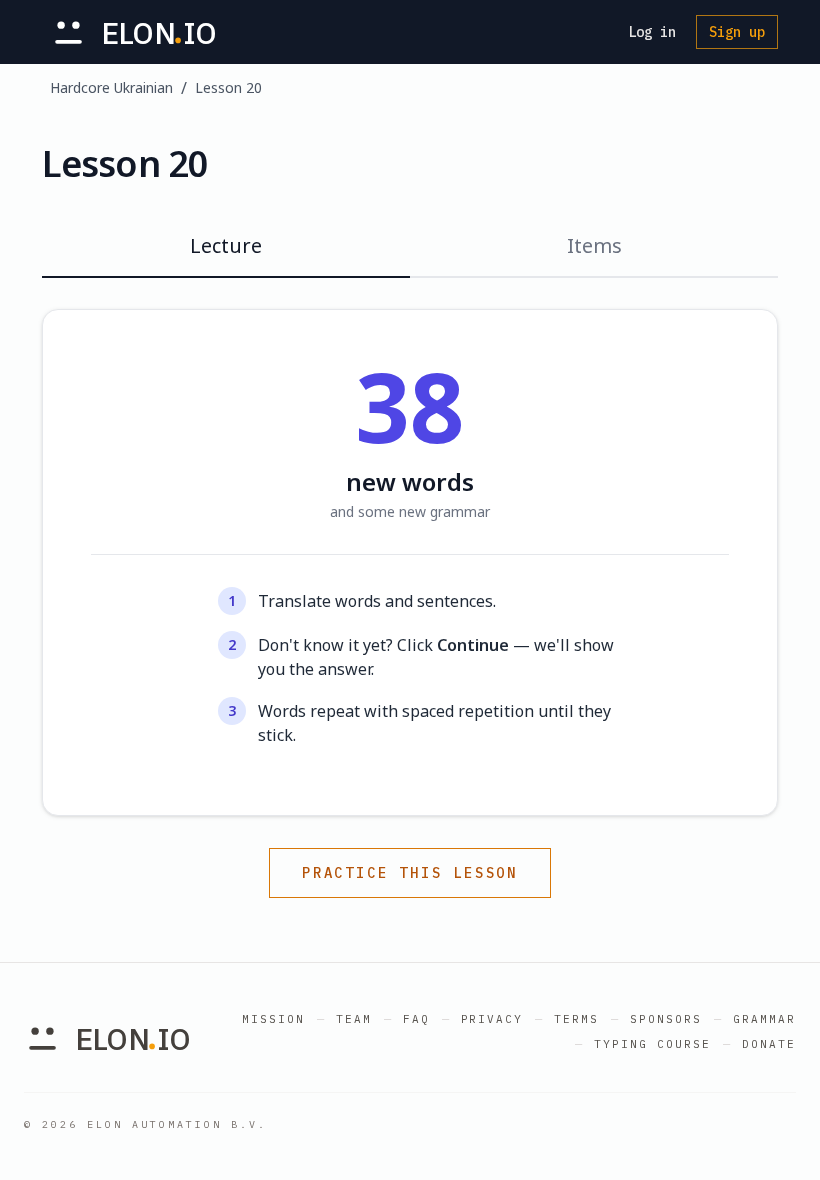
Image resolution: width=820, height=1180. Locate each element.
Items (594, 245)
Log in (652, 32)
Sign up (737, 32)
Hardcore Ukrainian (111, 87)
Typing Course (652, 1044)
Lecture (226, 245)
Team (354, 1019)
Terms (576, 1019)
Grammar (764, 1019)
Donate (769, 1044)
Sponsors (666, 1019)
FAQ (416, 1019)
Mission (273, 1019)
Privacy (492, 1019)
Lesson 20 (228, 87)
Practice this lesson (410, 873)
